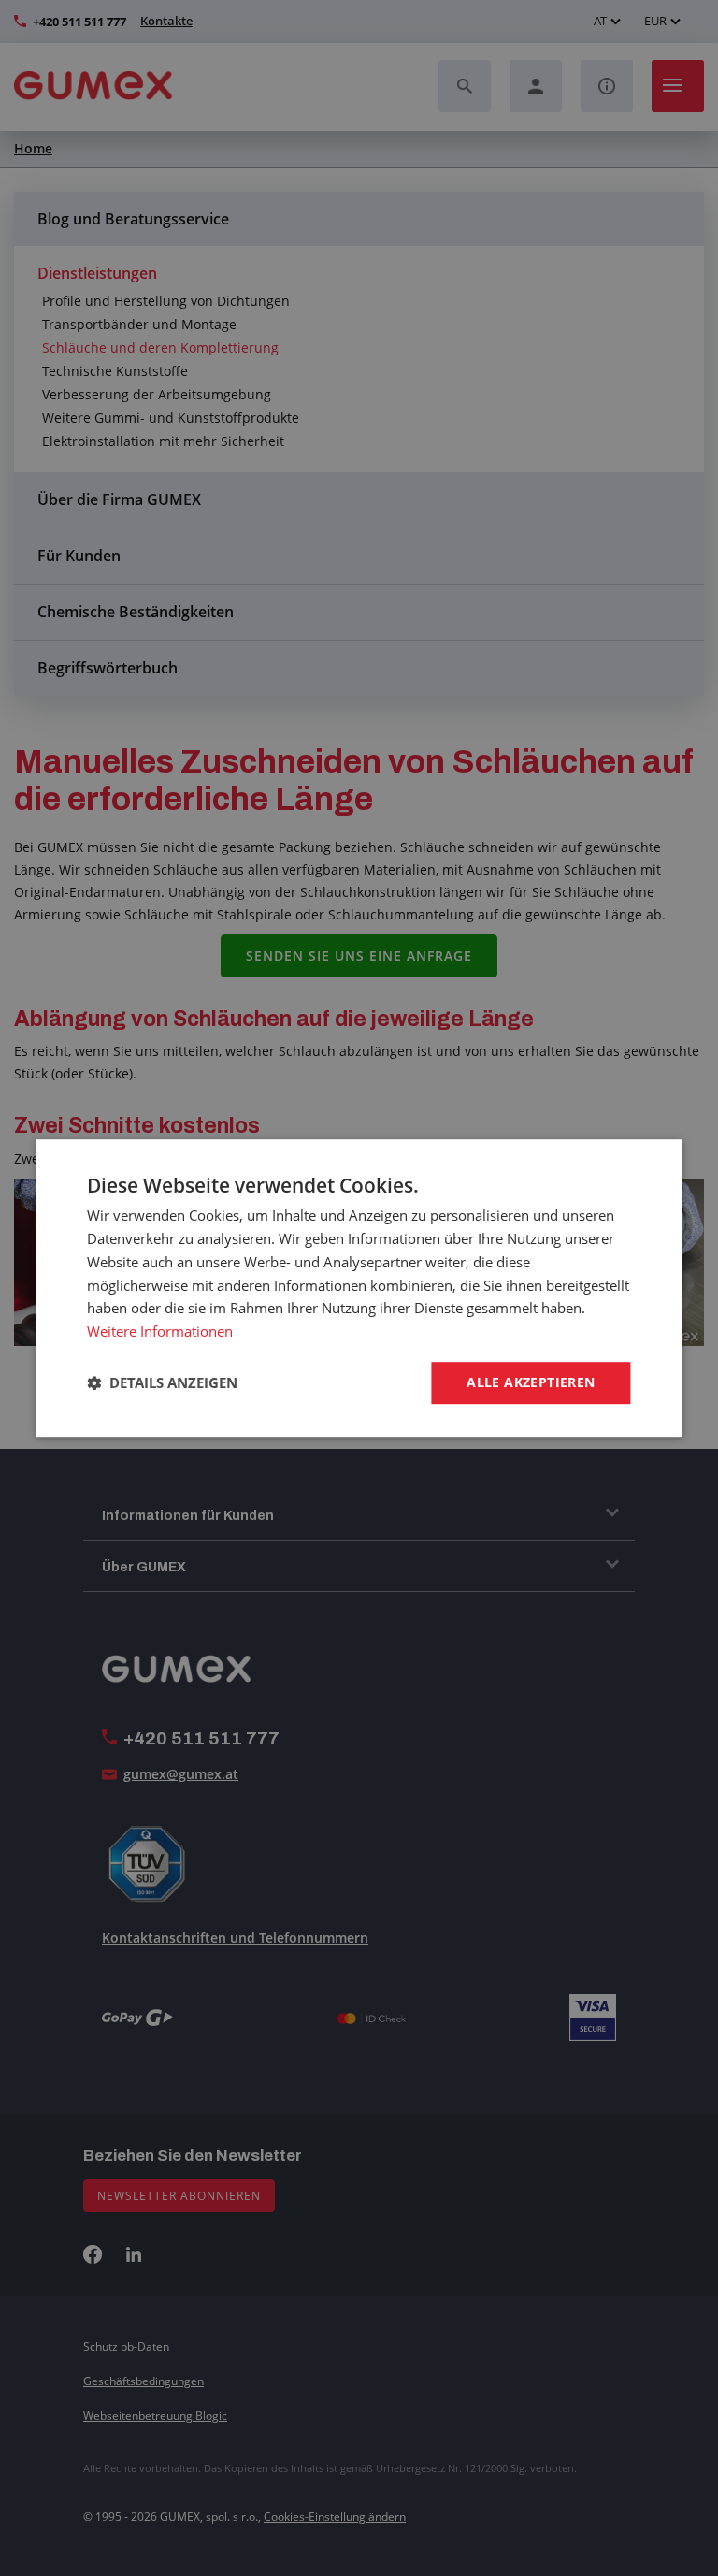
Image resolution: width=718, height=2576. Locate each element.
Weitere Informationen (160, 1331)
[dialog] (359, 1288)
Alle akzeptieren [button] (531, 1382)
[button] (162, 1382)
